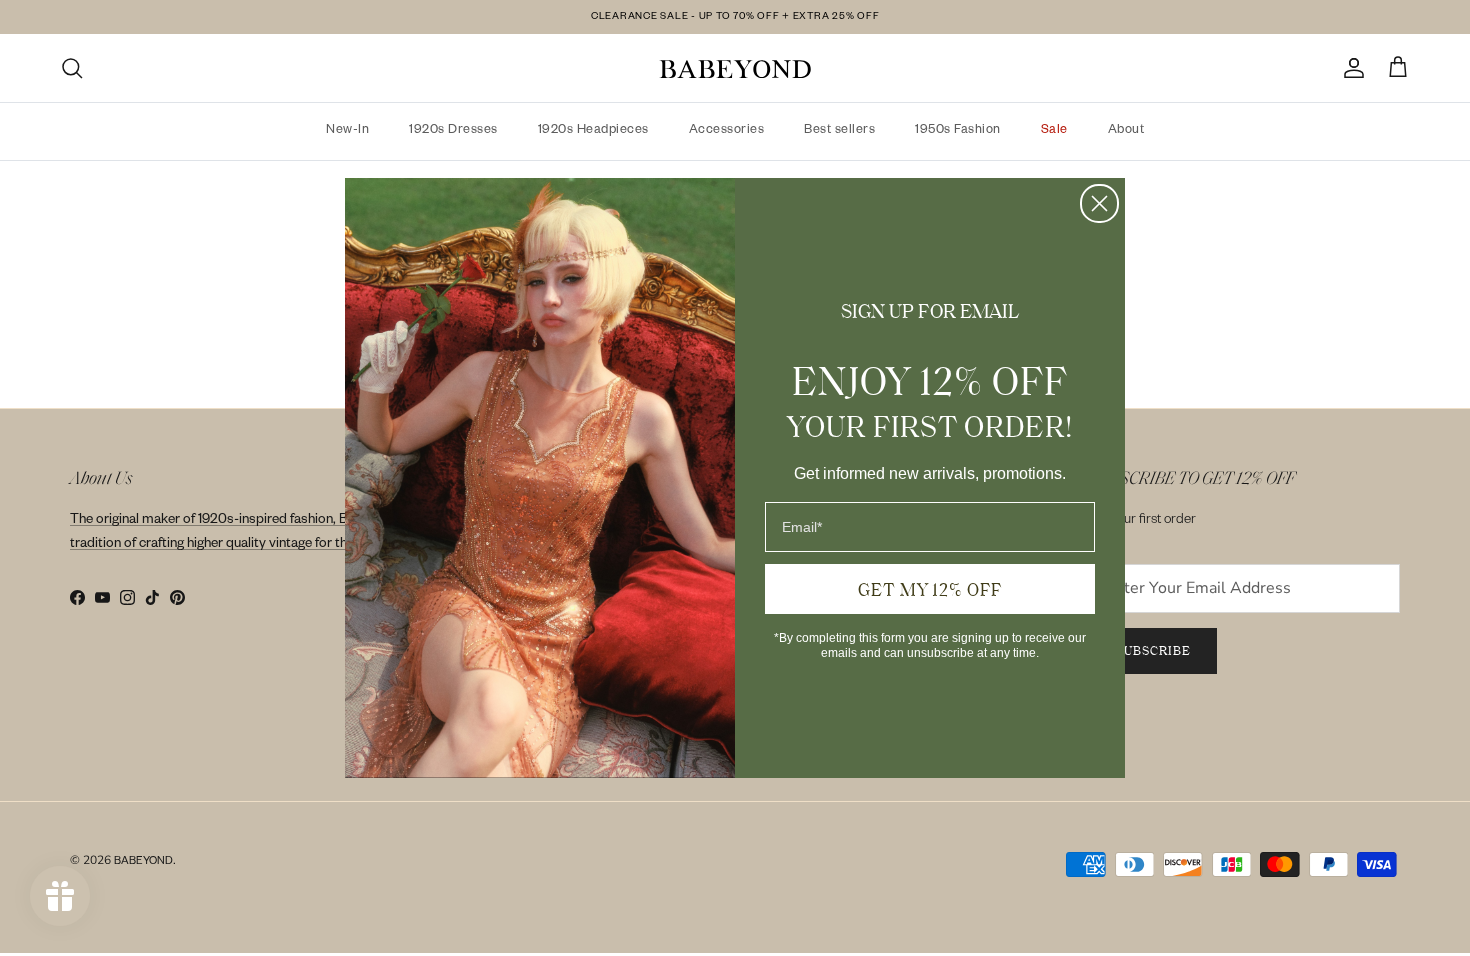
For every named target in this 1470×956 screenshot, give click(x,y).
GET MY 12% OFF (930, 589)
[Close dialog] (1099, 203)
